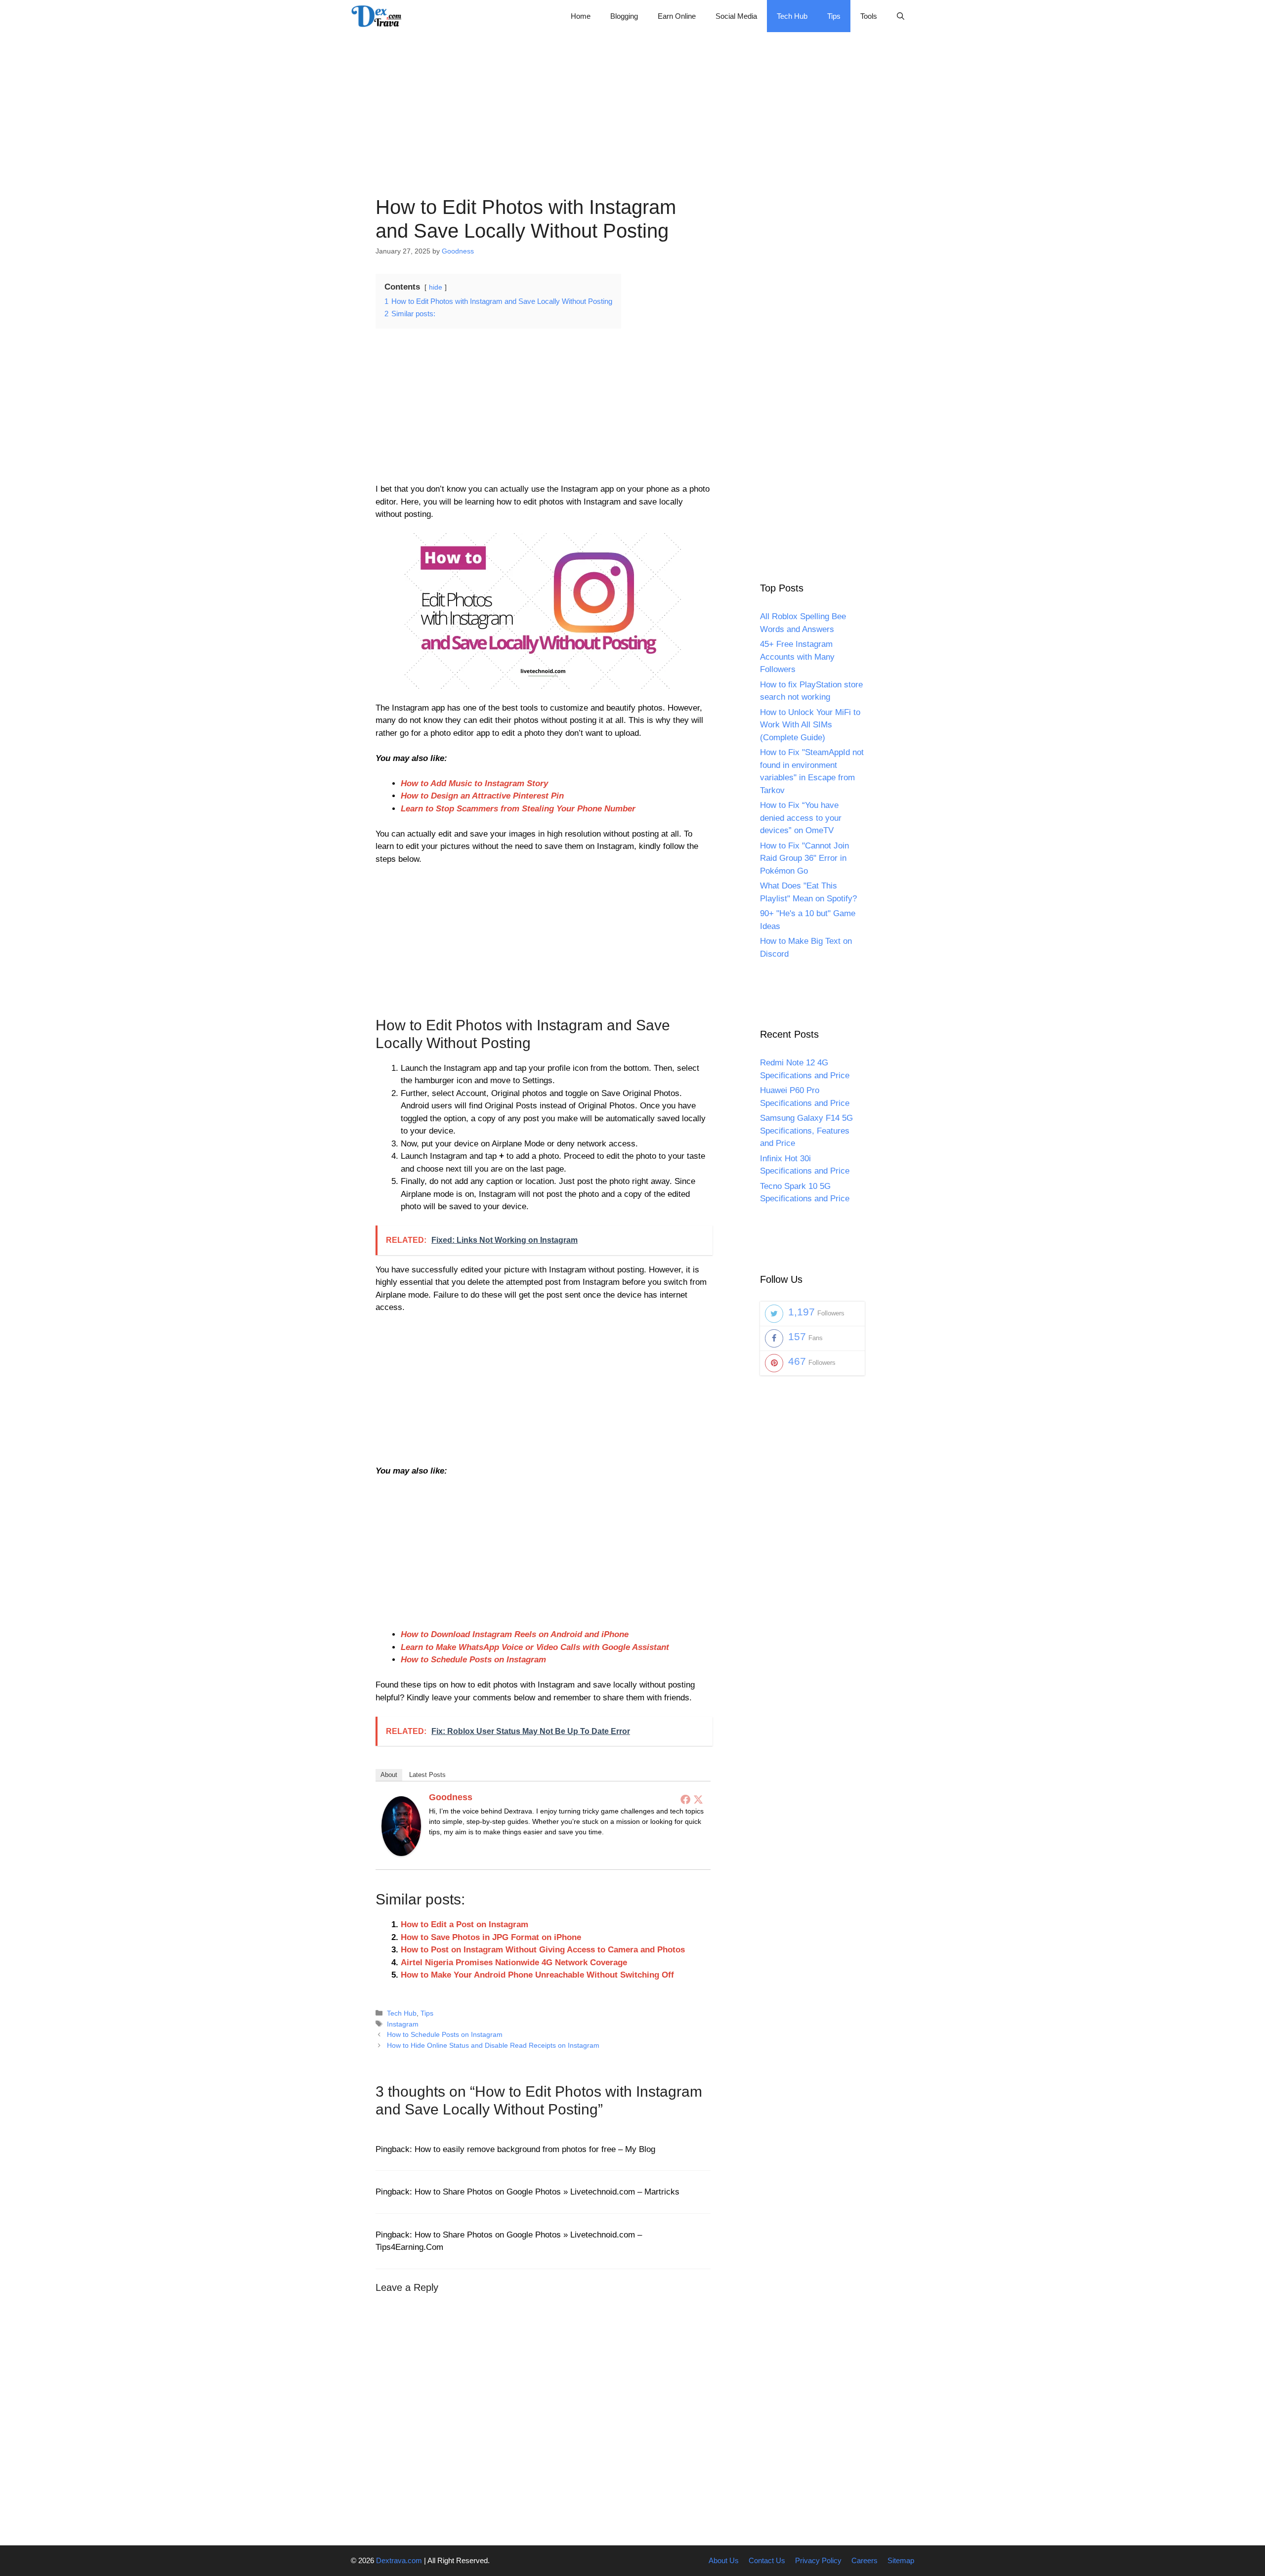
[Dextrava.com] (379, 16)
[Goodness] (401, 1853)
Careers (864, 2560)
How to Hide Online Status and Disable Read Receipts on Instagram (493, 2045)
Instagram (403, 2024)
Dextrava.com (399, 2560)
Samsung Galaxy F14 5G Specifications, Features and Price (806, 1131)
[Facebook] (685, 1799)
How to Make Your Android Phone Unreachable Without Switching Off (537, 1975)
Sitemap (901, 2560)
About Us (724, 2560)
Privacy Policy (818, 2560)
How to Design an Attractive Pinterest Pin (482, 796)
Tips (834, 16)
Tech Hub (792, 16)
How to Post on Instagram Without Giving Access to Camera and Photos (543, 1950)
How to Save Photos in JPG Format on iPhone (491, 1937)
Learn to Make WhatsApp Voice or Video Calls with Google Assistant (535, 1647)
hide (436, 287)
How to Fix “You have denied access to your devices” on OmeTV (801, 818)
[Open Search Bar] (901, 16)
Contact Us (767, 2560)
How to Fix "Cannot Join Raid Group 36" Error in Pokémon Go (804, 858)
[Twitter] (698, 1799)
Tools (869, 16)
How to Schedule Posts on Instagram (473, 1660)
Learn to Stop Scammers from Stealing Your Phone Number (518, 809)
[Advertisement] (632, 101)
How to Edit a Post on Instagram (464, 1924)
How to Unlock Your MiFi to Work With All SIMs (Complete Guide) (810, 725)
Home (581, 16)
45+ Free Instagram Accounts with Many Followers (797, 657)
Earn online (677, 16)
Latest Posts (427, 1775)
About (389, 1775)
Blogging (624, 16)
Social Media (736, 16)
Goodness (451, 1797)
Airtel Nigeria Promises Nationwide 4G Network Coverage (514, 1963)
